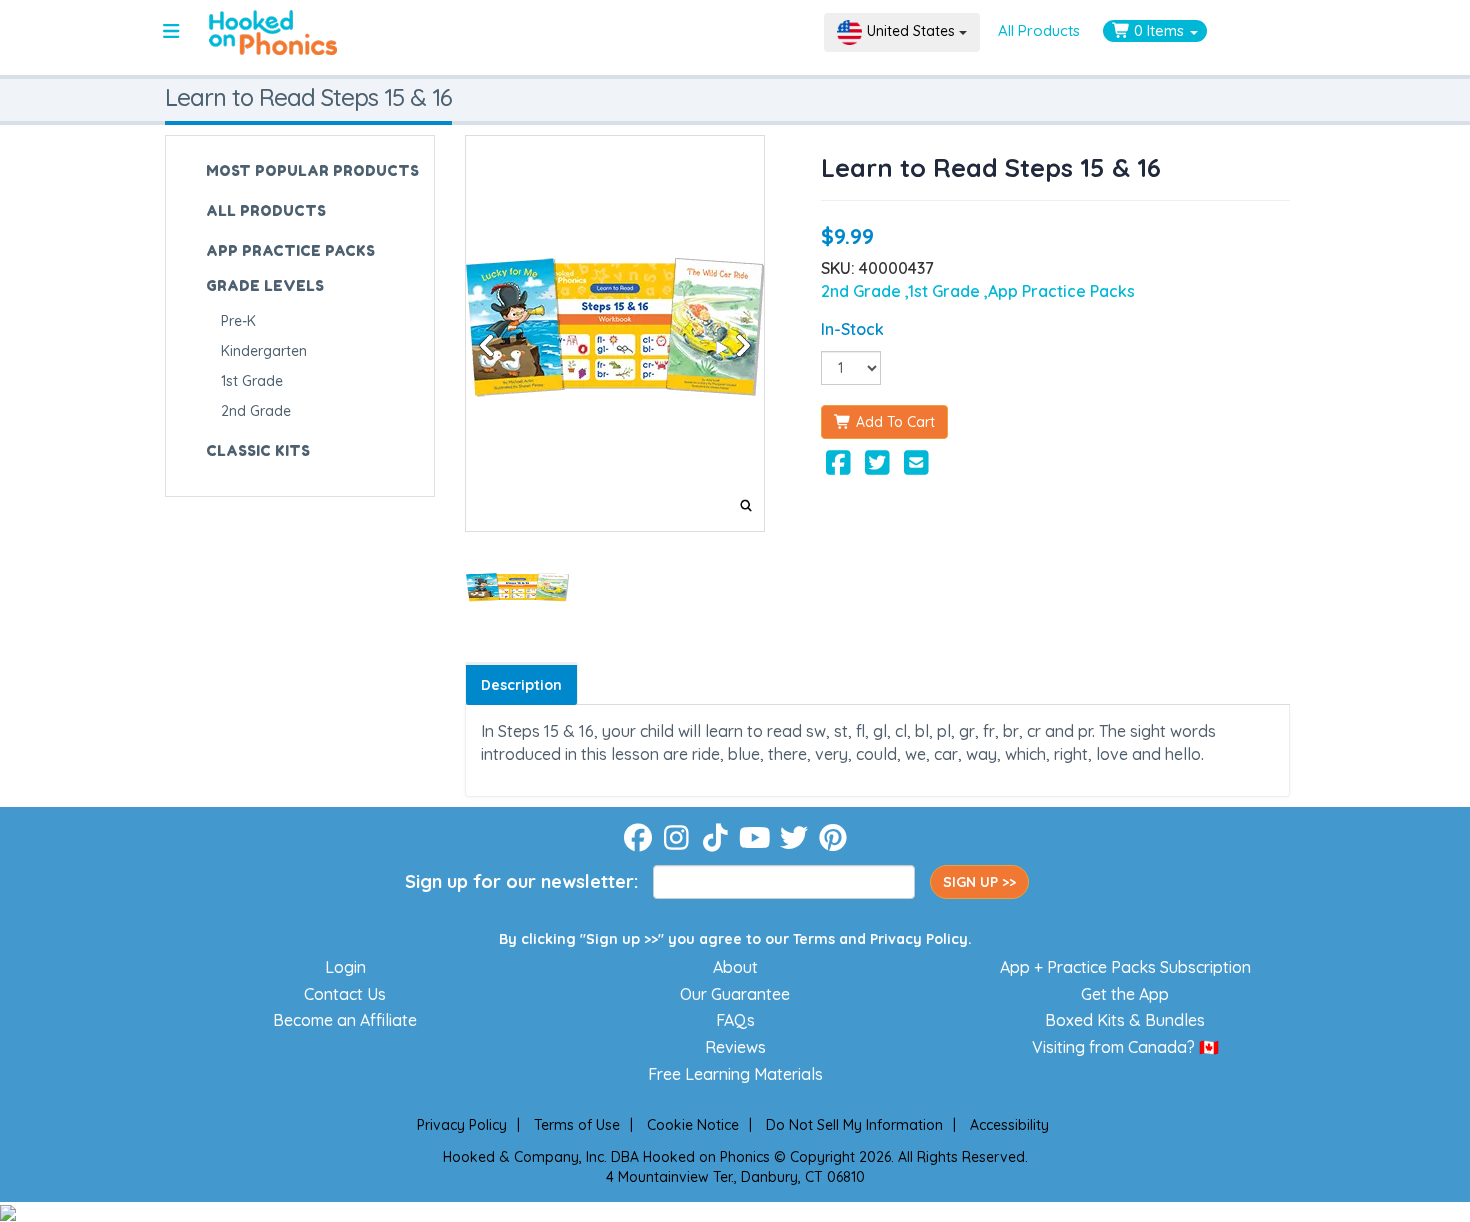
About (735, 967)
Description (521, 685)
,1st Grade (944, 291)
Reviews (735, 1047)
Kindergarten (264, 351)
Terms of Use (577, 1125)
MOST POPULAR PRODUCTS (312, 170)
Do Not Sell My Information (854, 1125)
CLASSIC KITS (258, 450)
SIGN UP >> (979, 882)
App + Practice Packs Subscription (1125, 967)
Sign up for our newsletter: (521, 881)
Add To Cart (893, 422)
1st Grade (252, 381)
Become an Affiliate (345, 1020)
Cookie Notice (693, 1125)
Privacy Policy (919, 939)
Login (345, 967)
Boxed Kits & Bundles (1125, 1020)
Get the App (1125, 994)
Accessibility (1009, 1125)
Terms (814, 939)
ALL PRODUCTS (266, 210)
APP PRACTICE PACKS (290, 250)
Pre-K (238, 321)
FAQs (735, 1020)
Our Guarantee (735, 994)
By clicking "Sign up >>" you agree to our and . (735, 939)
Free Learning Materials (735, 1074)
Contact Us (345, 994)
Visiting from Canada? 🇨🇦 (1125, 1047)
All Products (1039, 30)
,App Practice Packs (1059, 291)
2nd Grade (256, 411)
